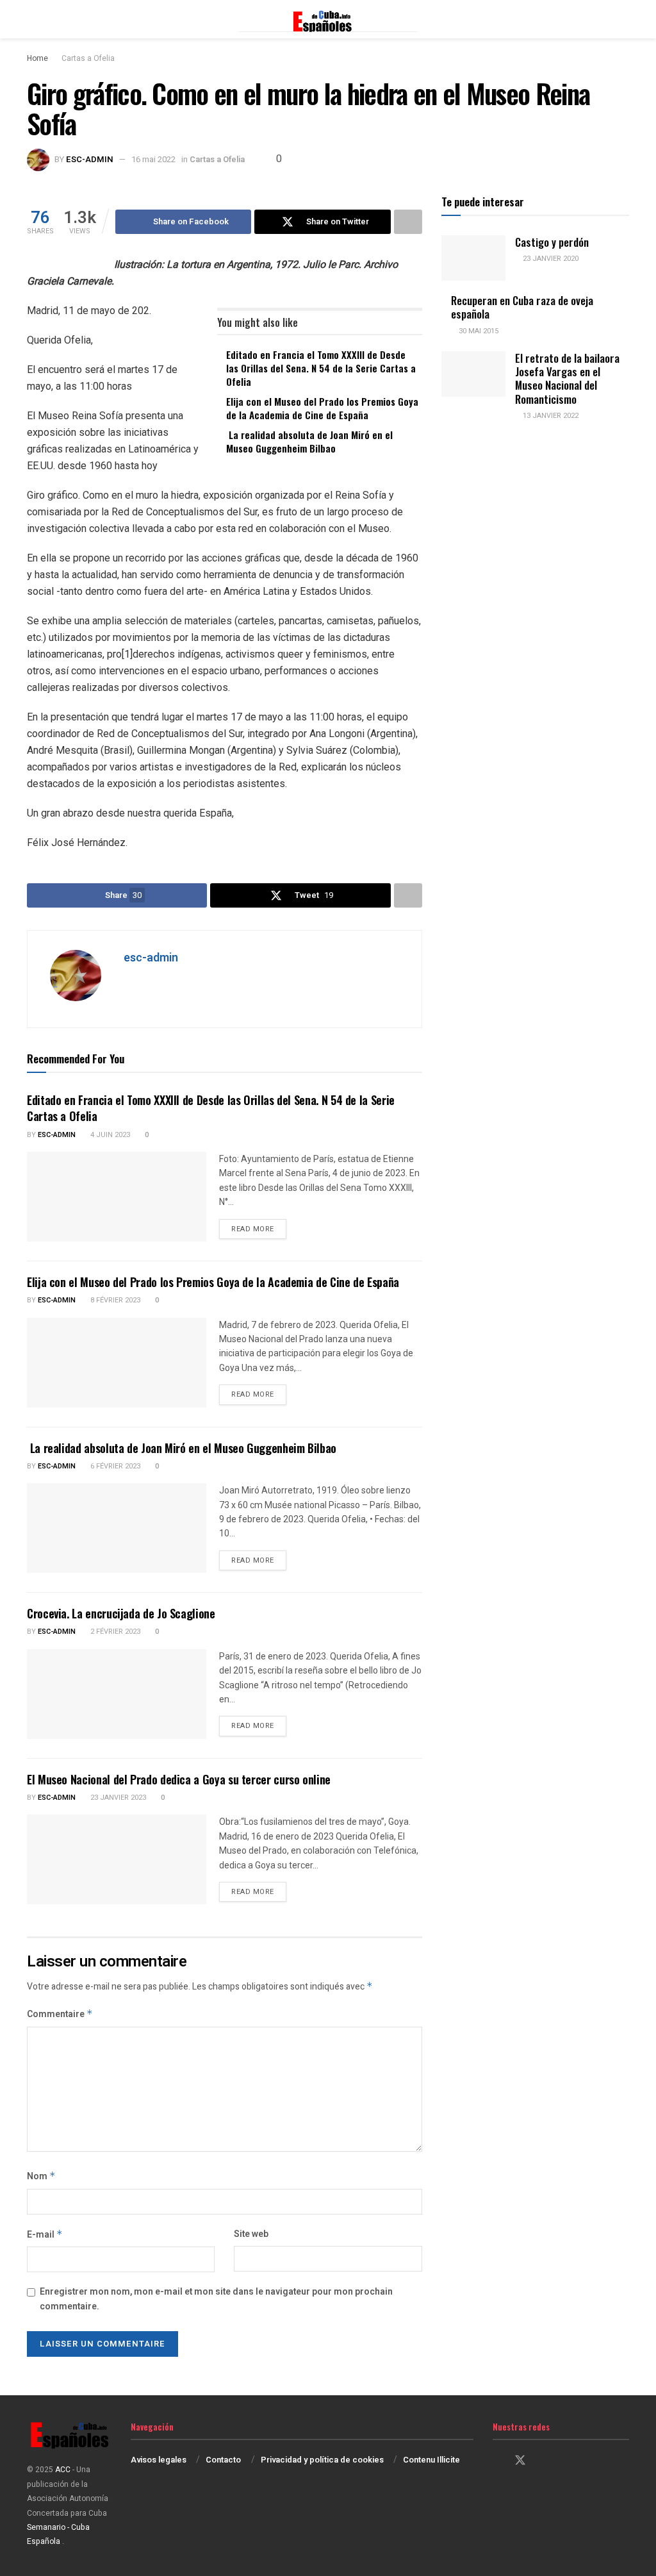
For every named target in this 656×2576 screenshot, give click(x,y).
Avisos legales (159, 2460)
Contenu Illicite (431, 2460)
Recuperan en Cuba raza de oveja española (522, 307)
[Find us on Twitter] (520, 2461)
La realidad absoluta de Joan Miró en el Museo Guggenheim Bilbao (309, 441)
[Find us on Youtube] (565, 2461)
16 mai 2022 (153, 159)
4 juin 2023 (109, 1135)
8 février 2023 (114, 1300)
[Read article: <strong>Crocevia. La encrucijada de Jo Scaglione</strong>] (117, 1694)
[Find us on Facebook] (497, 2461)
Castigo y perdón (552, 242)
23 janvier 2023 (117, 1798)
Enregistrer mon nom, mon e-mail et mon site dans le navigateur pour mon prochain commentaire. (216, 2299)
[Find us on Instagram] (543, 2461)
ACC (63, 2470)
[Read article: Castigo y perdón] (473, 258)
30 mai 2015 (478, 331)
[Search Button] (624, 19)
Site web (251, 2234)
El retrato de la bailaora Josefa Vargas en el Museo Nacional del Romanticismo (567, 378)
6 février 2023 (114, 1466)
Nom (41, 2176)
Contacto (223, 2460)
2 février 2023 (114, 1632)
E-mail (45, 2235)
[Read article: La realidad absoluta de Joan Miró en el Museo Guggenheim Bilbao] (117, 1528)
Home (37, 58)
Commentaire (60, 2014)
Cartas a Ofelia (88, 58)
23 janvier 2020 (550, 259)
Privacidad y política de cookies (322, 2460)
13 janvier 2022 (550, 416)
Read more (259, 1229)
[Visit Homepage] (328, 19)
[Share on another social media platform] (408, 222)
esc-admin (90, 159)
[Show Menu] (32, 19)
